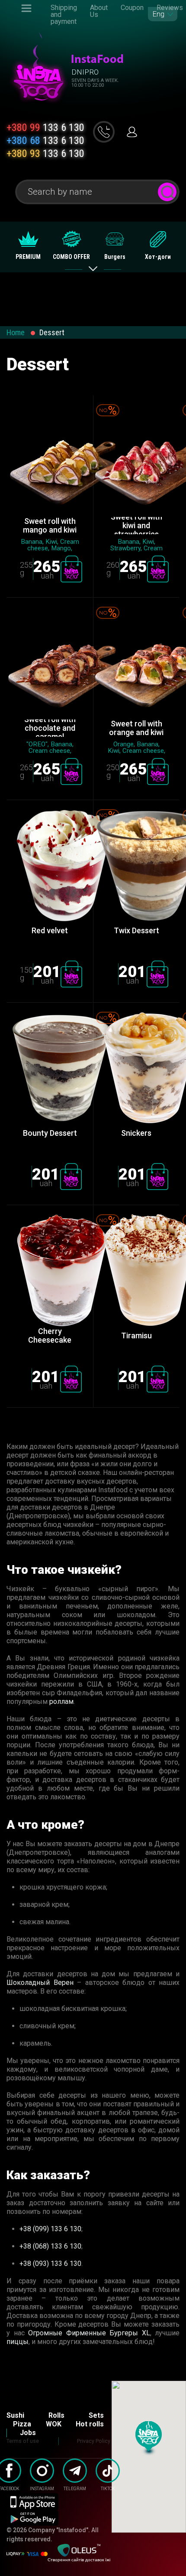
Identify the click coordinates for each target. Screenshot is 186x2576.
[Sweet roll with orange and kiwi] (136, 663)
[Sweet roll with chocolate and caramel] (50, 663)
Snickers (136, 1133)
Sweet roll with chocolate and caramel (50, 728)
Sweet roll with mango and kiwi (50, 526)
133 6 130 (45, 127)
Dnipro (85, 72)
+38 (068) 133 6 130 (50, 2246)
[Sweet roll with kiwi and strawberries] (136, 461)
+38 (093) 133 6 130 (50, 2264)
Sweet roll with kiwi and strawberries (136, 526)
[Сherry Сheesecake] (50, 1271)
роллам (61, 1702)
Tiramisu (136, 1335)
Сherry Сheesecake (50, 1336)
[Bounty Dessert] (50, 1068)
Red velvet (50, 930)
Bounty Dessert (50, 1133)
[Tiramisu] (136, 1271)
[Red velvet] (50, 866)
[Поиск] (167, 192)
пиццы (18, 2342)
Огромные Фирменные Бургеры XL (89, 2333)
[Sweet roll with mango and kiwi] (50, 461)
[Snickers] (136, 1068)
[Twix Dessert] (136, 866)
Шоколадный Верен (40, 1983)
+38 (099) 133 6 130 (50, 2229)
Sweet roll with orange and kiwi (136, 728)
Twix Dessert (136, 930)
